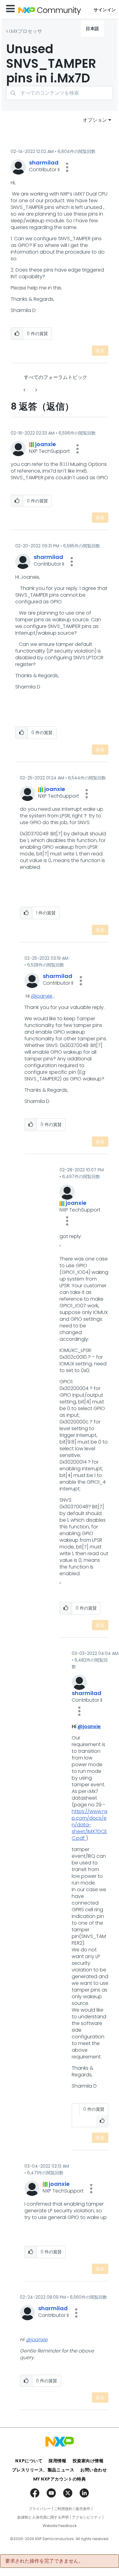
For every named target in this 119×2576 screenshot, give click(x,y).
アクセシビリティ (87, 2517)
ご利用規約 (63, 2509)
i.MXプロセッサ (26, 31)
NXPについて (29, 2461)
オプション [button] (95, 120)
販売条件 (83, 2509)
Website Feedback (60, 2526)
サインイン (105, 10)
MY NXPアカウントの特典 (60, 2479)
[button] (67, 167)
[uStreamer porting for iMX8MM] (36, 390)
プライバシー (40, 2509)
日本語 (92, 29)
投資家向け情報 (88, 2461)
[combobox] (60, 93)
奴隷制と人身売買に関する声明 (43, 2517)
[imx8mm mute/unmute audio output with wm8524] (25, 390)
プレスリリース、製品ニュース (43, 2470)
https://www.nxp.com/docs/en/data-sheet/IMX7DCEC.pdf (90, 1825)
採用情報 (57, 2461)
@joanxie (42, 996)
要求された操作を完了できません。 (44, 2561)
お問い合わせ (94, 2470)
